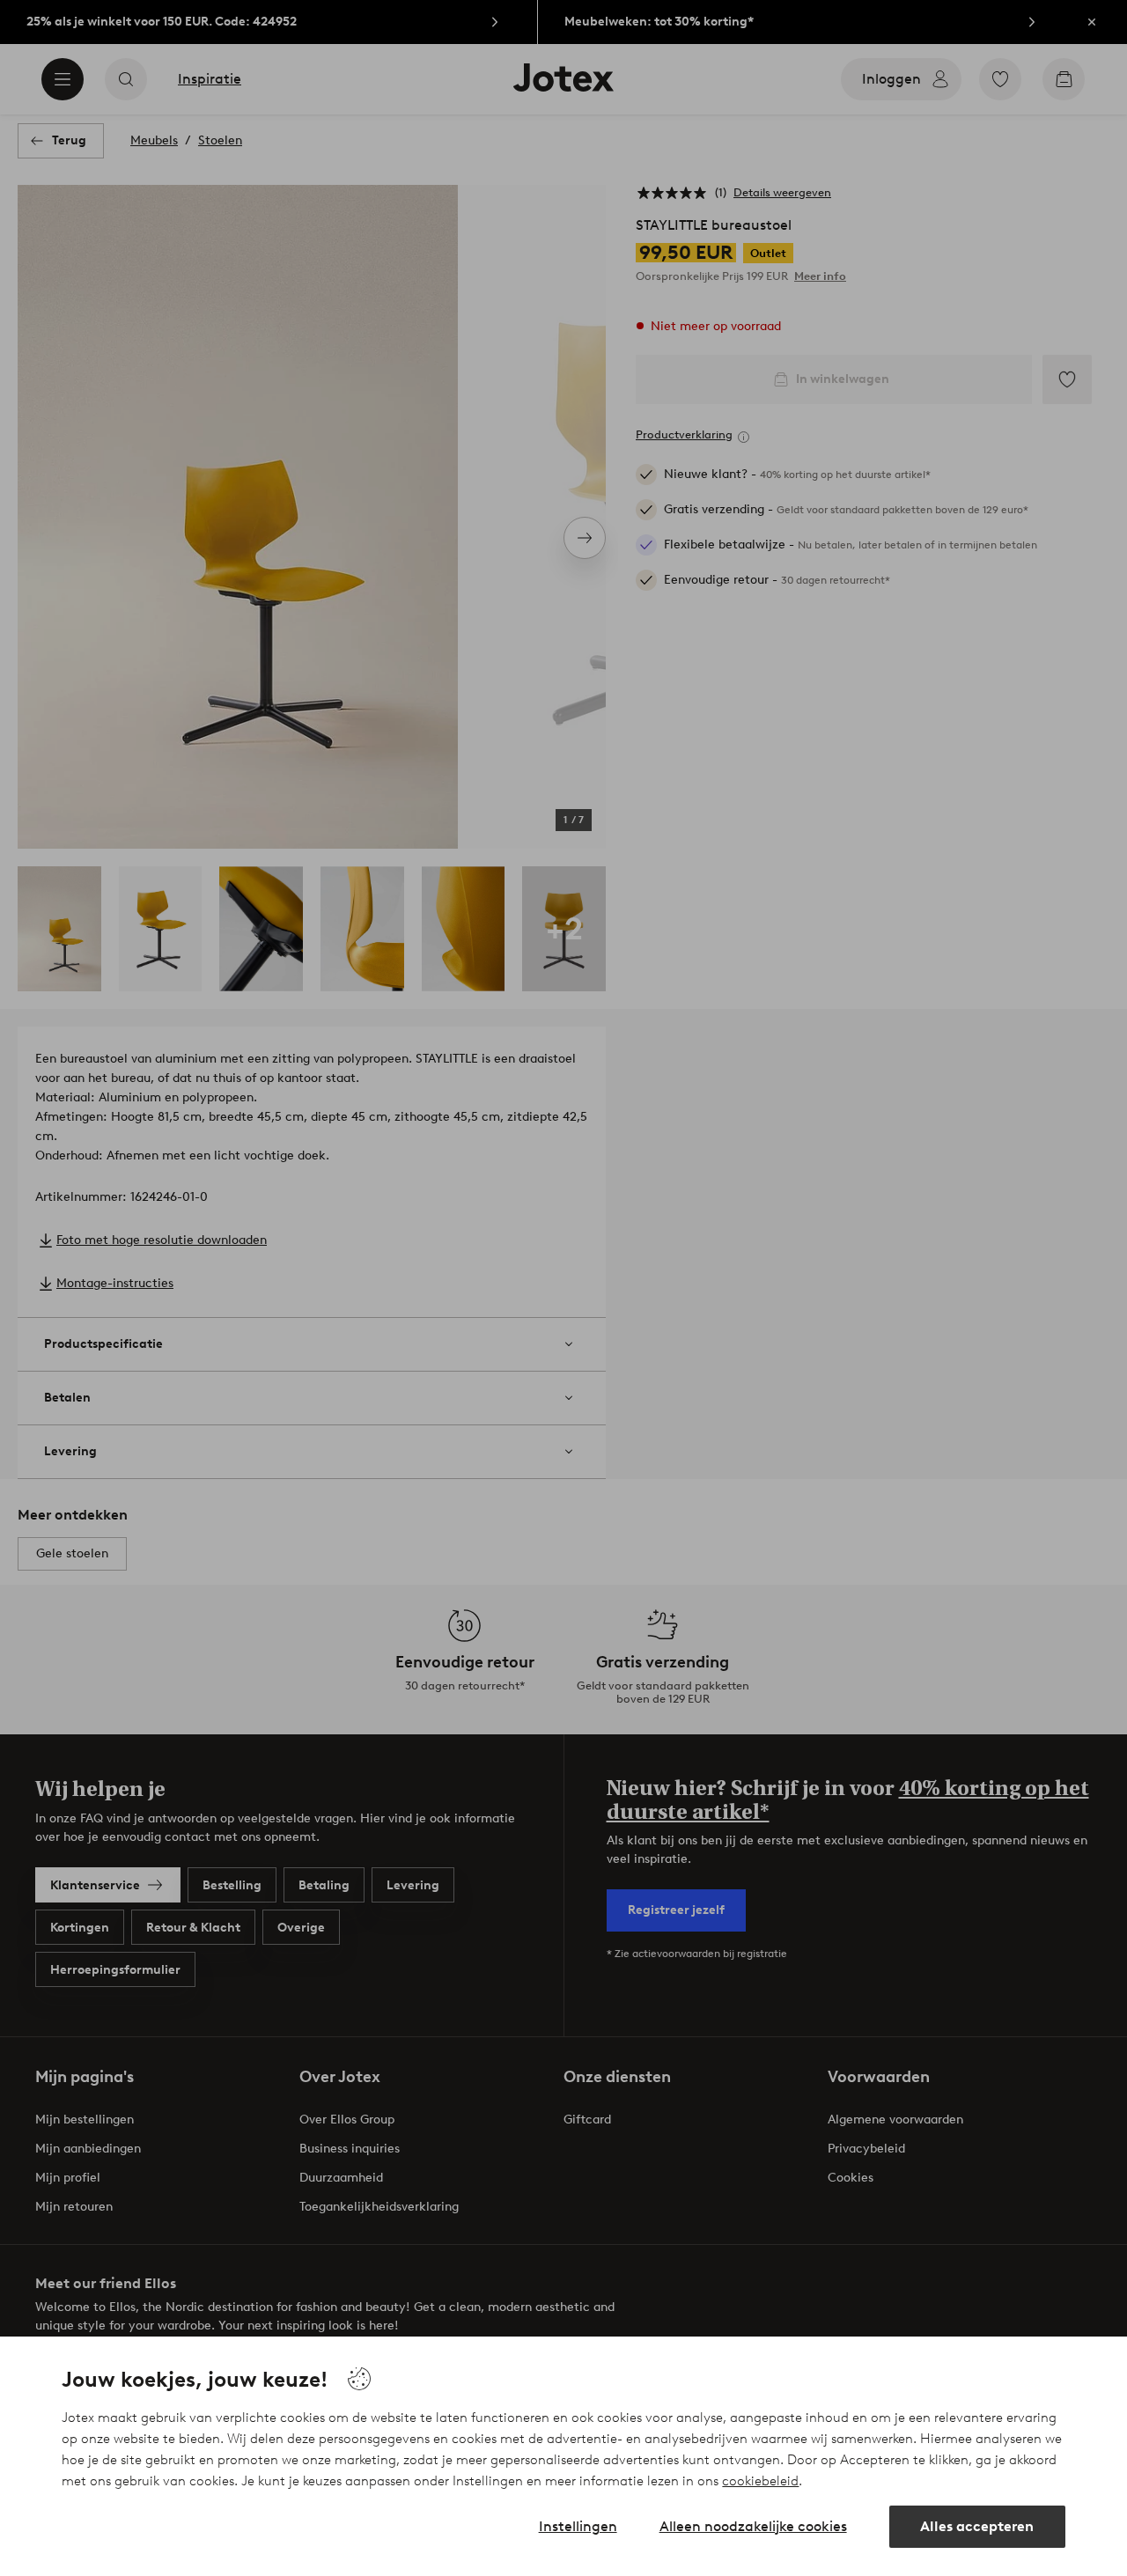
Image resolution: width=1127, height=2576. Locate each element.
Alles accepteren (977, 2526)
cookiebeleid (760, 2481)
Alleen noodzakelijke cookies (753, 2526)
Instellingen (578, 2526)
